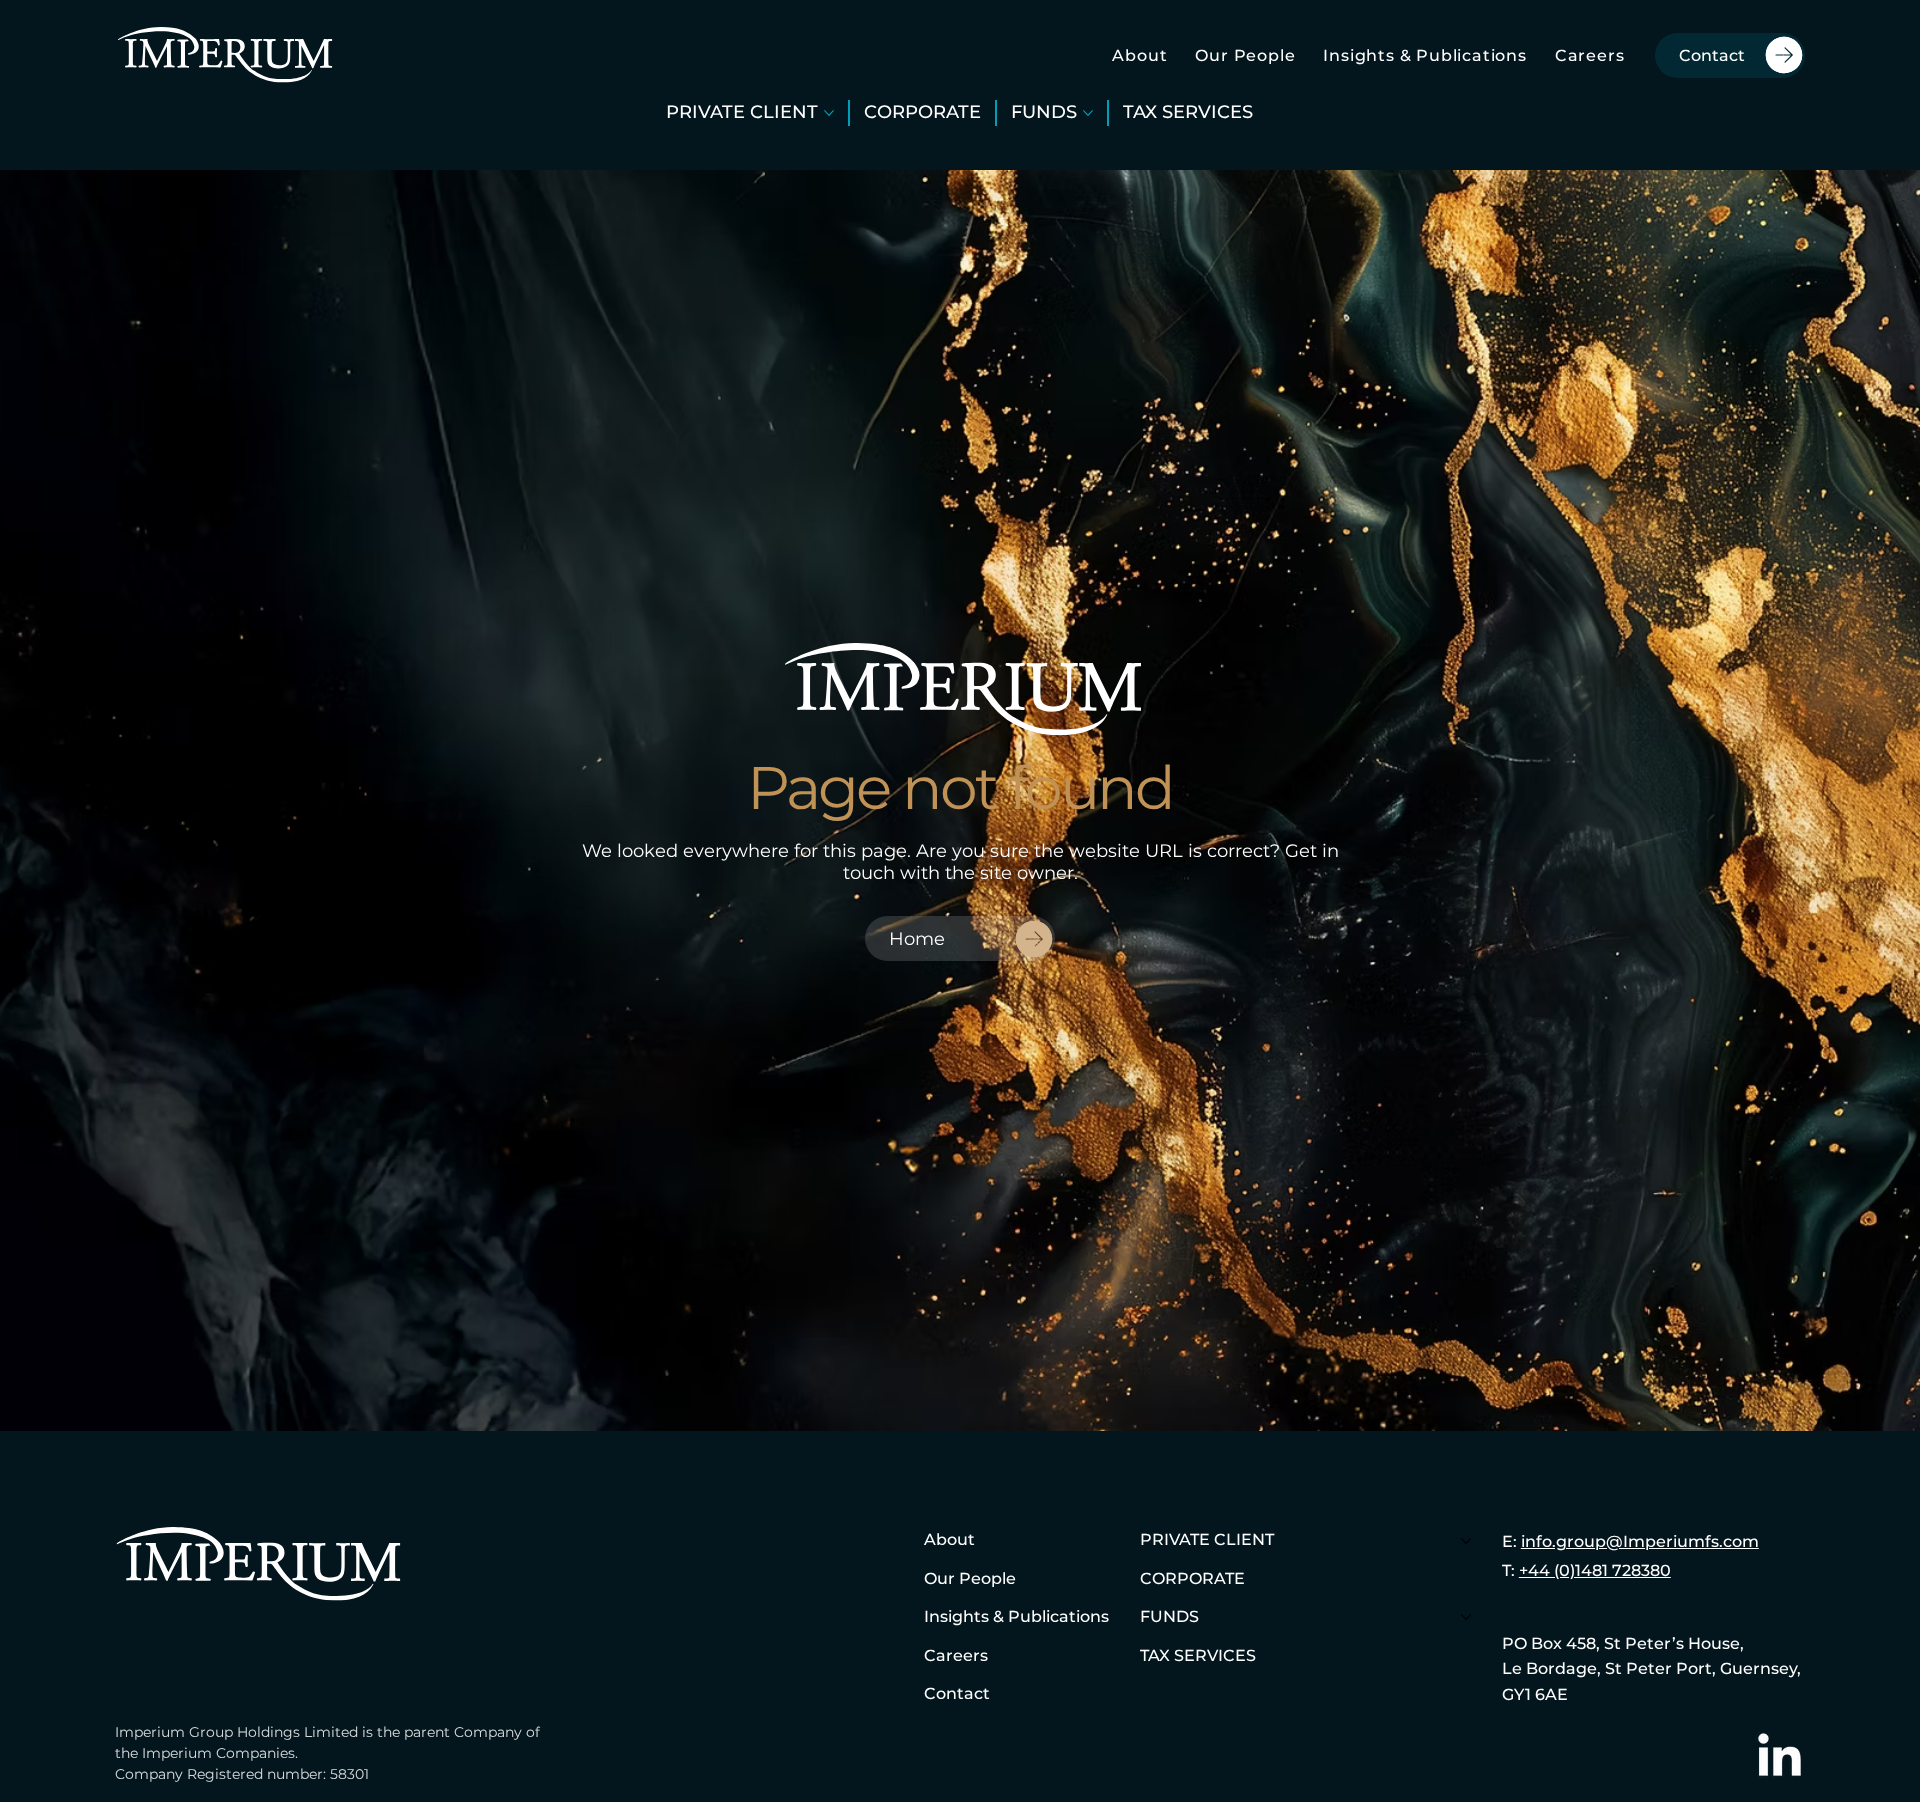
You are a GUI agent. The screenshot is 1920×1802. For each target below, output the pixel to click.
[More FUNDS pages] (1088, 113)
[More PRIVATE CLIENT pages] (829, 113)
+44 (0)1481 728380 (1595, 1570)
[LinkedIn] (1779, 1758)
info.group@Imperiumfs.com (1640, 1541)
